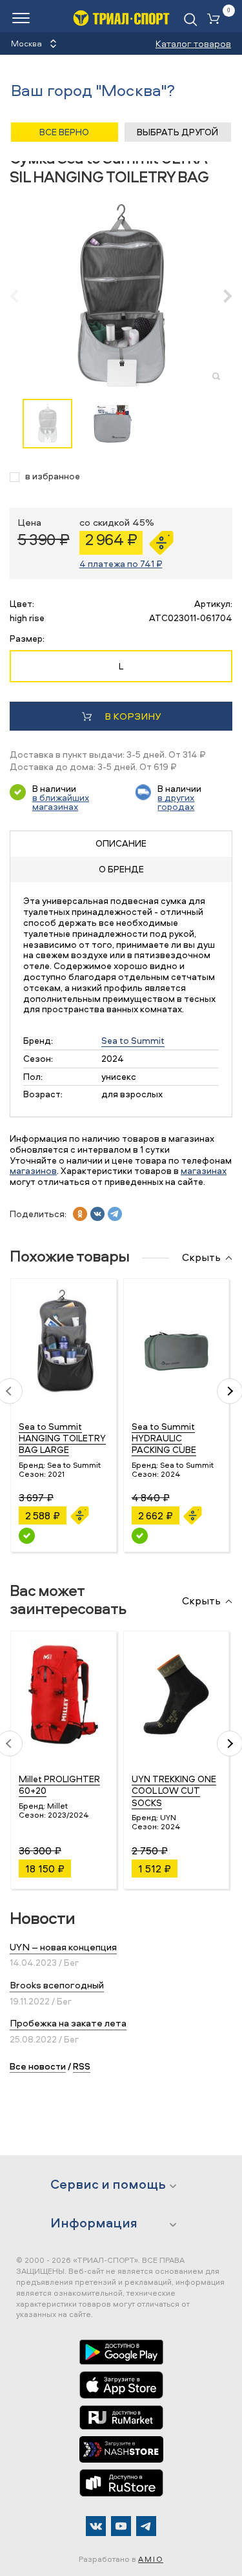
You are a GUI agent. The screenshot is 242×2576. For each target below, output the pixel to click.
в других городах (176, 802)
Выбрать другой (177, 132)
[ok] (80, 1214)
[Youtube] (121, 2526)
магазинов (33, 1170)
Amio (151, 2559)
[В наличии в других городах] (27, 1536)
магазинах (204, 1170)
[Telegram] (146, 2526)
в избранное (53, 476)
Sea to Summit (133, 1040)
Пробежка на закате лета (68, 2023)
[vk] (97, 1214)
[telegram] (115, 1214)
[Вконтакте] (96, 2526)
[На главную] (121, 18)
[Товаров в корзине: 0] (216, 20)
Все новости (38, 2066)
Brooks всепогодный (57, 1985)
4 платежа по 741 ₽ (121, 563)
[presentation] (21, 296)
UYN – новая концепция (63, 1947)
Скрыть (201, 1258)
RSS (82, 2066)
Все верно (64, 132)
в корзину (133, 716)
